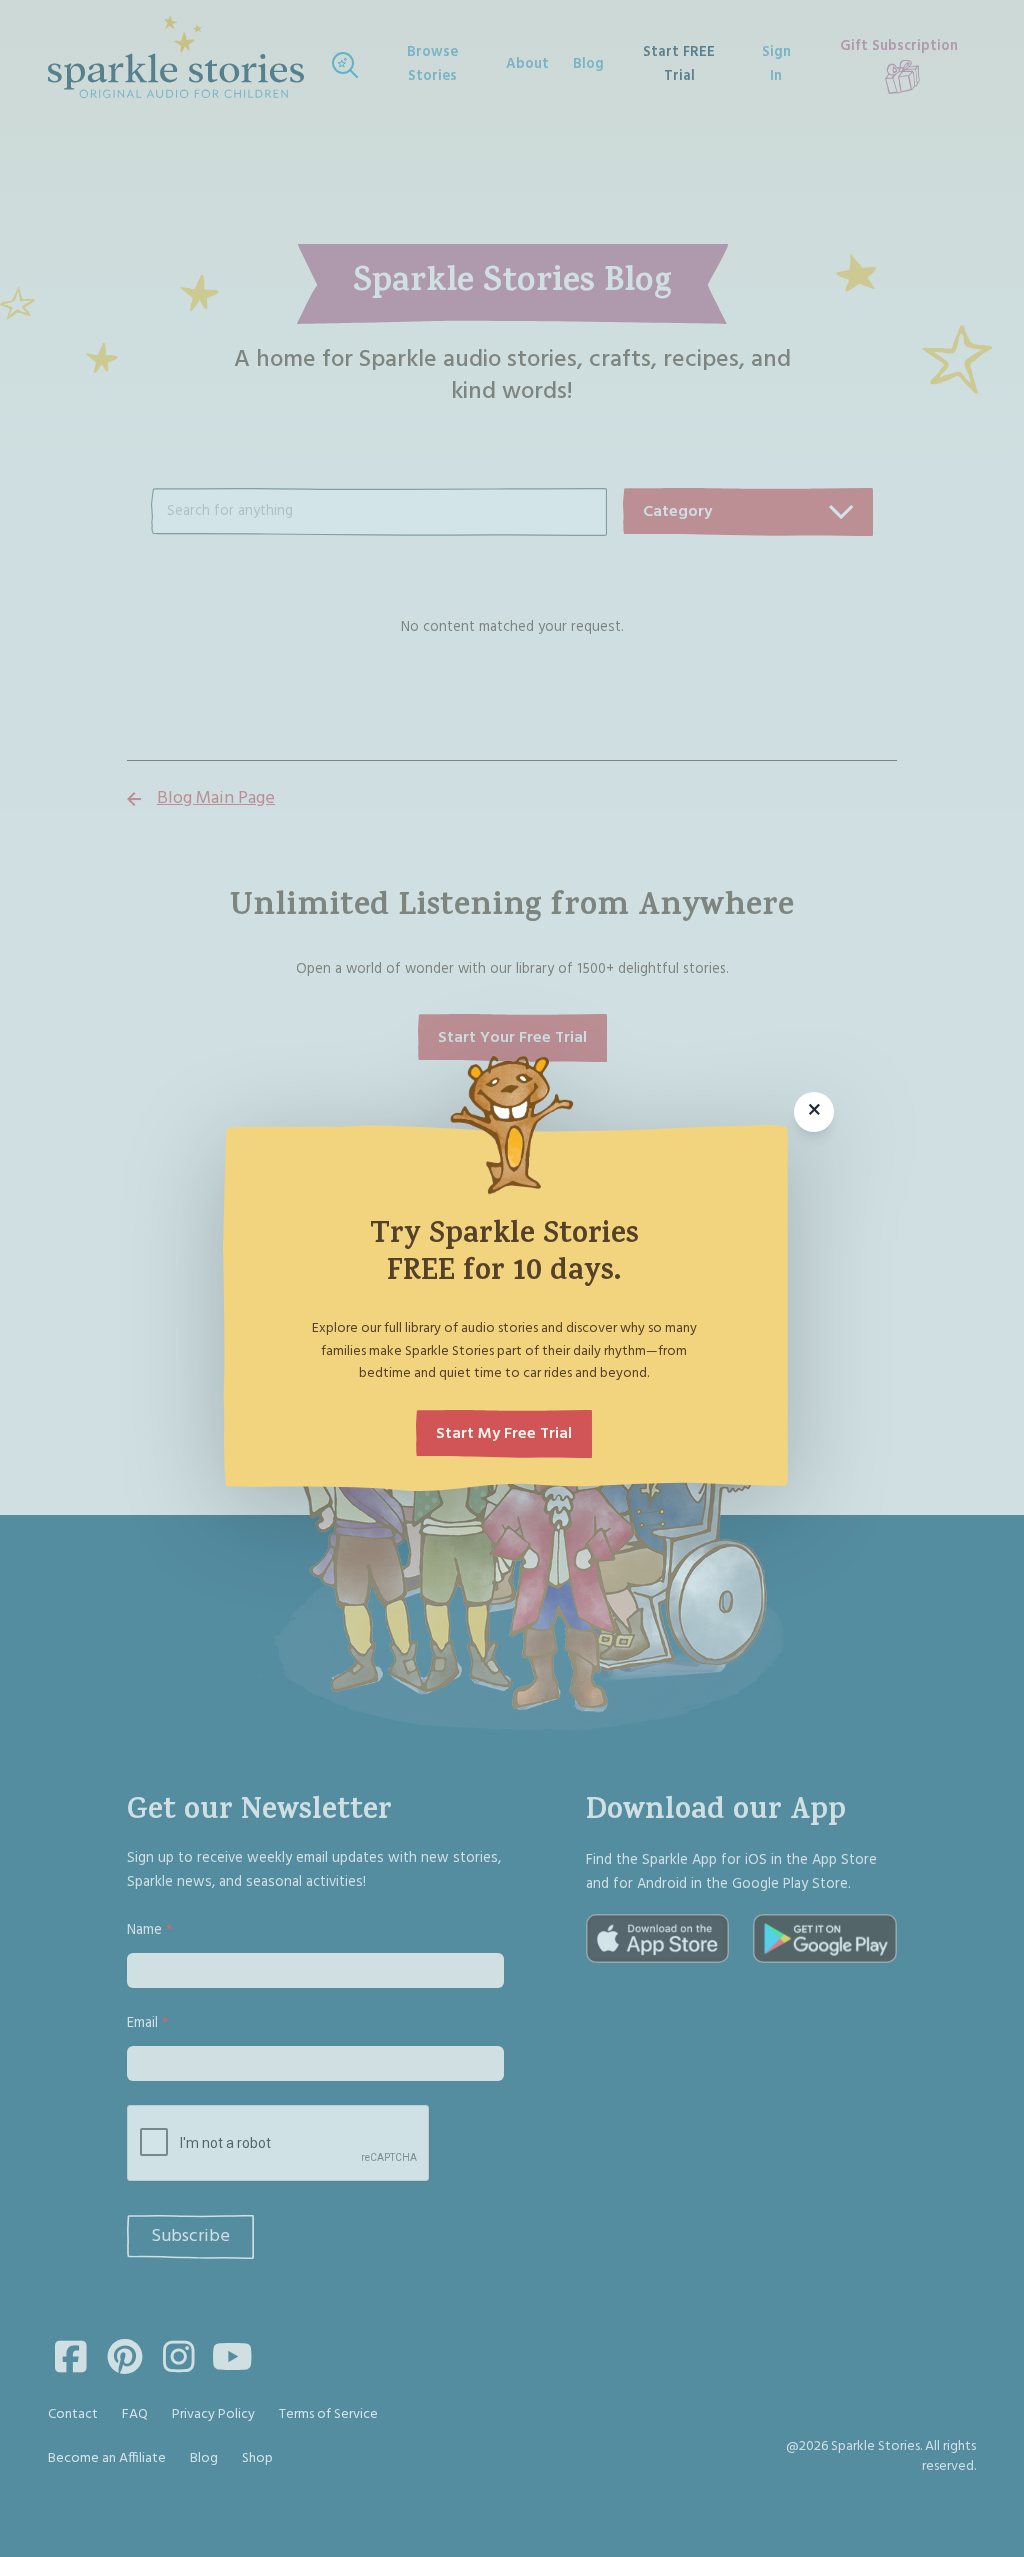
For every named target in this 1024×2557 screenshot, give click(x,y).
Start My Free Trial (504, 1434)
